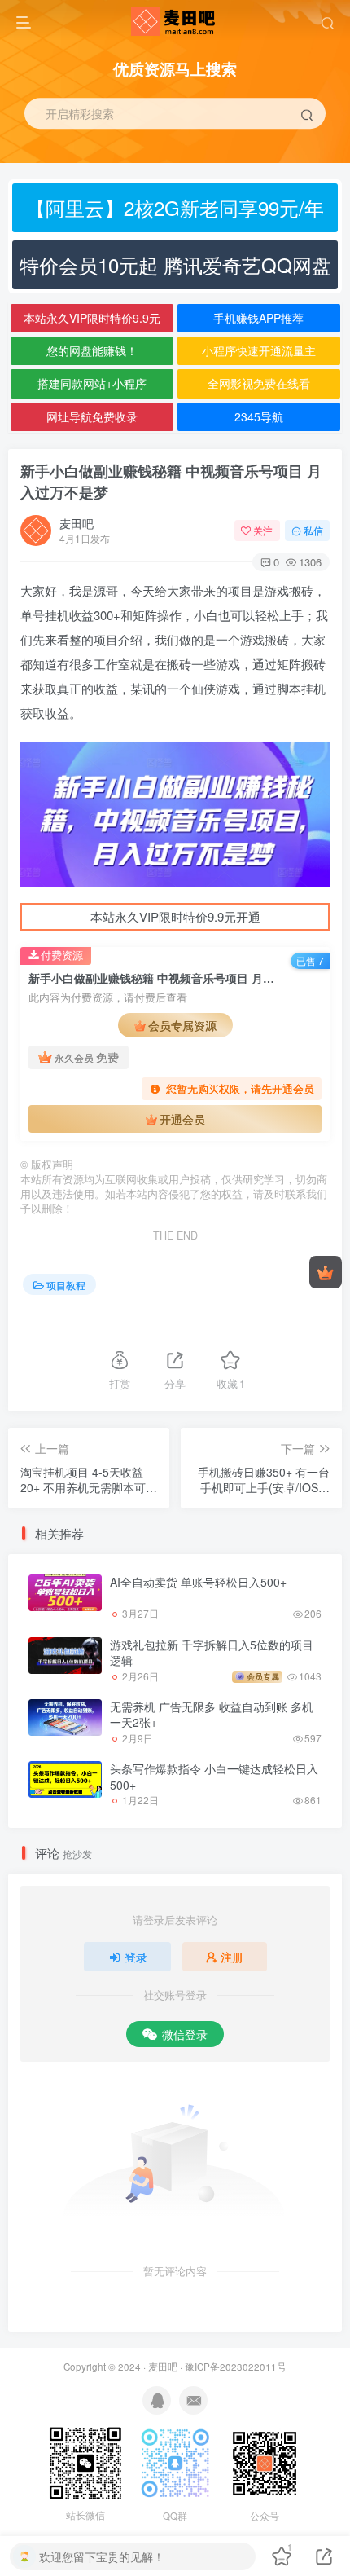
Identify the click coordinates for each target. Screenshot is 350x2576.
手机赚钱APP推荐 (258, 318)
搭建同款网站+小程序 (92, 383)
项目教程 (66, 1285)
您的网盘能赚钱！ (92, 350)
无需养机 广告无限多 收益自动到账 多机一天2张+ (212, 1715)
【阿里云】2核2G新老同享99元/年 (175, 207)
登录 (136, 1957)
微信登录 (185, 2034)
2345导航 (259, 416)
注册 (232, 1957)
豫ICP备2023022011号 (236, 2367)
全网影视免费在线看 (259, 383)
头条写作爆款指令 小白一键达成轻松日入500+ (214, 1777)
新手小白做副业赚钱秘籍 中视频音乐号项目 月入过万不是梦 (171, 481)
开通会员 (182, 1119)
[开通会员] (326, 1272)
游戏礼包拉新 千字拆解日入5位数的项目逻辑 (212, 1653)
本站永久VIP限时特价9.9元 (92, 318)
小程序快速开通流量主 (259, 350)
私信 (313, 530)
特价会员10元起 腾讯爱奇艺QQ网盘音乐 (175, 270)
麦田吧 (77, 523)
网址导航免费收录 (92, 416)
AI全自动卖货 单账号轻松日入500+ (198, 1582)
